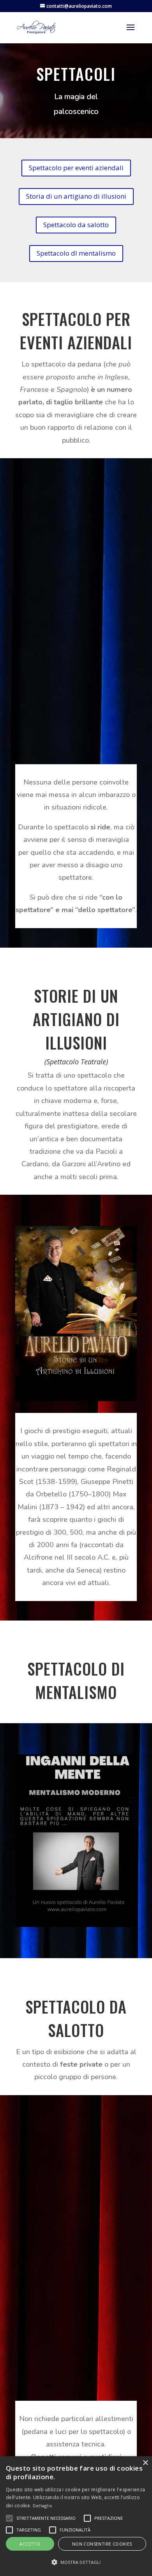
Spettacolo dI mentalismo (76, 253)
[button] (76, 2562)
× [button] (145, 2463)
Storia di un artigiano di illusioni (76, 196)
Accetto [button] (30, 2544)
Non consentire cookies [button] (102, 2544)
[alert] (76, 2516)
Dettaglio (43, 2506)
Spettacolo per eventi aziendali (76, 168)
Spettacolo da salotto (76, 225)
